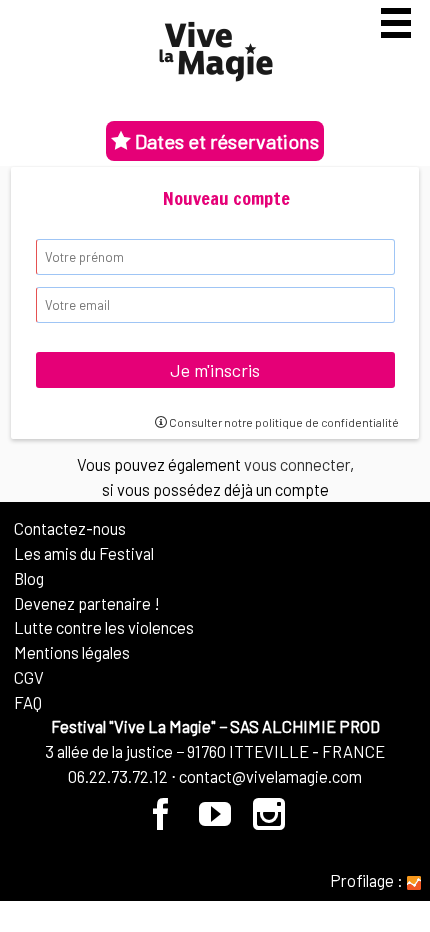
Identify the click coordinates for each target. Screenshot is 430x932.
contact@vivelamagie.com (270, 776)
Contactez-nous (70, 528)
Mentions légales (72, 652)
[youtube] (216, 821)
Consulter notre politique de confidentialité (283, 422)
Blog (29, 578)
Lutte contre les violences (104, 627)
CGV (29, 677)
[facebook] (162, 821)
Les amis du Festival (84, 553)
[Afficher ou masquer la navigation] (396, 23)
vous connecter (297, 464)
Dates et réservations (225, 141)
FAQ (28, 702)
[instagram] (269, 821)
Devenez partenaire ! (87, 603)
